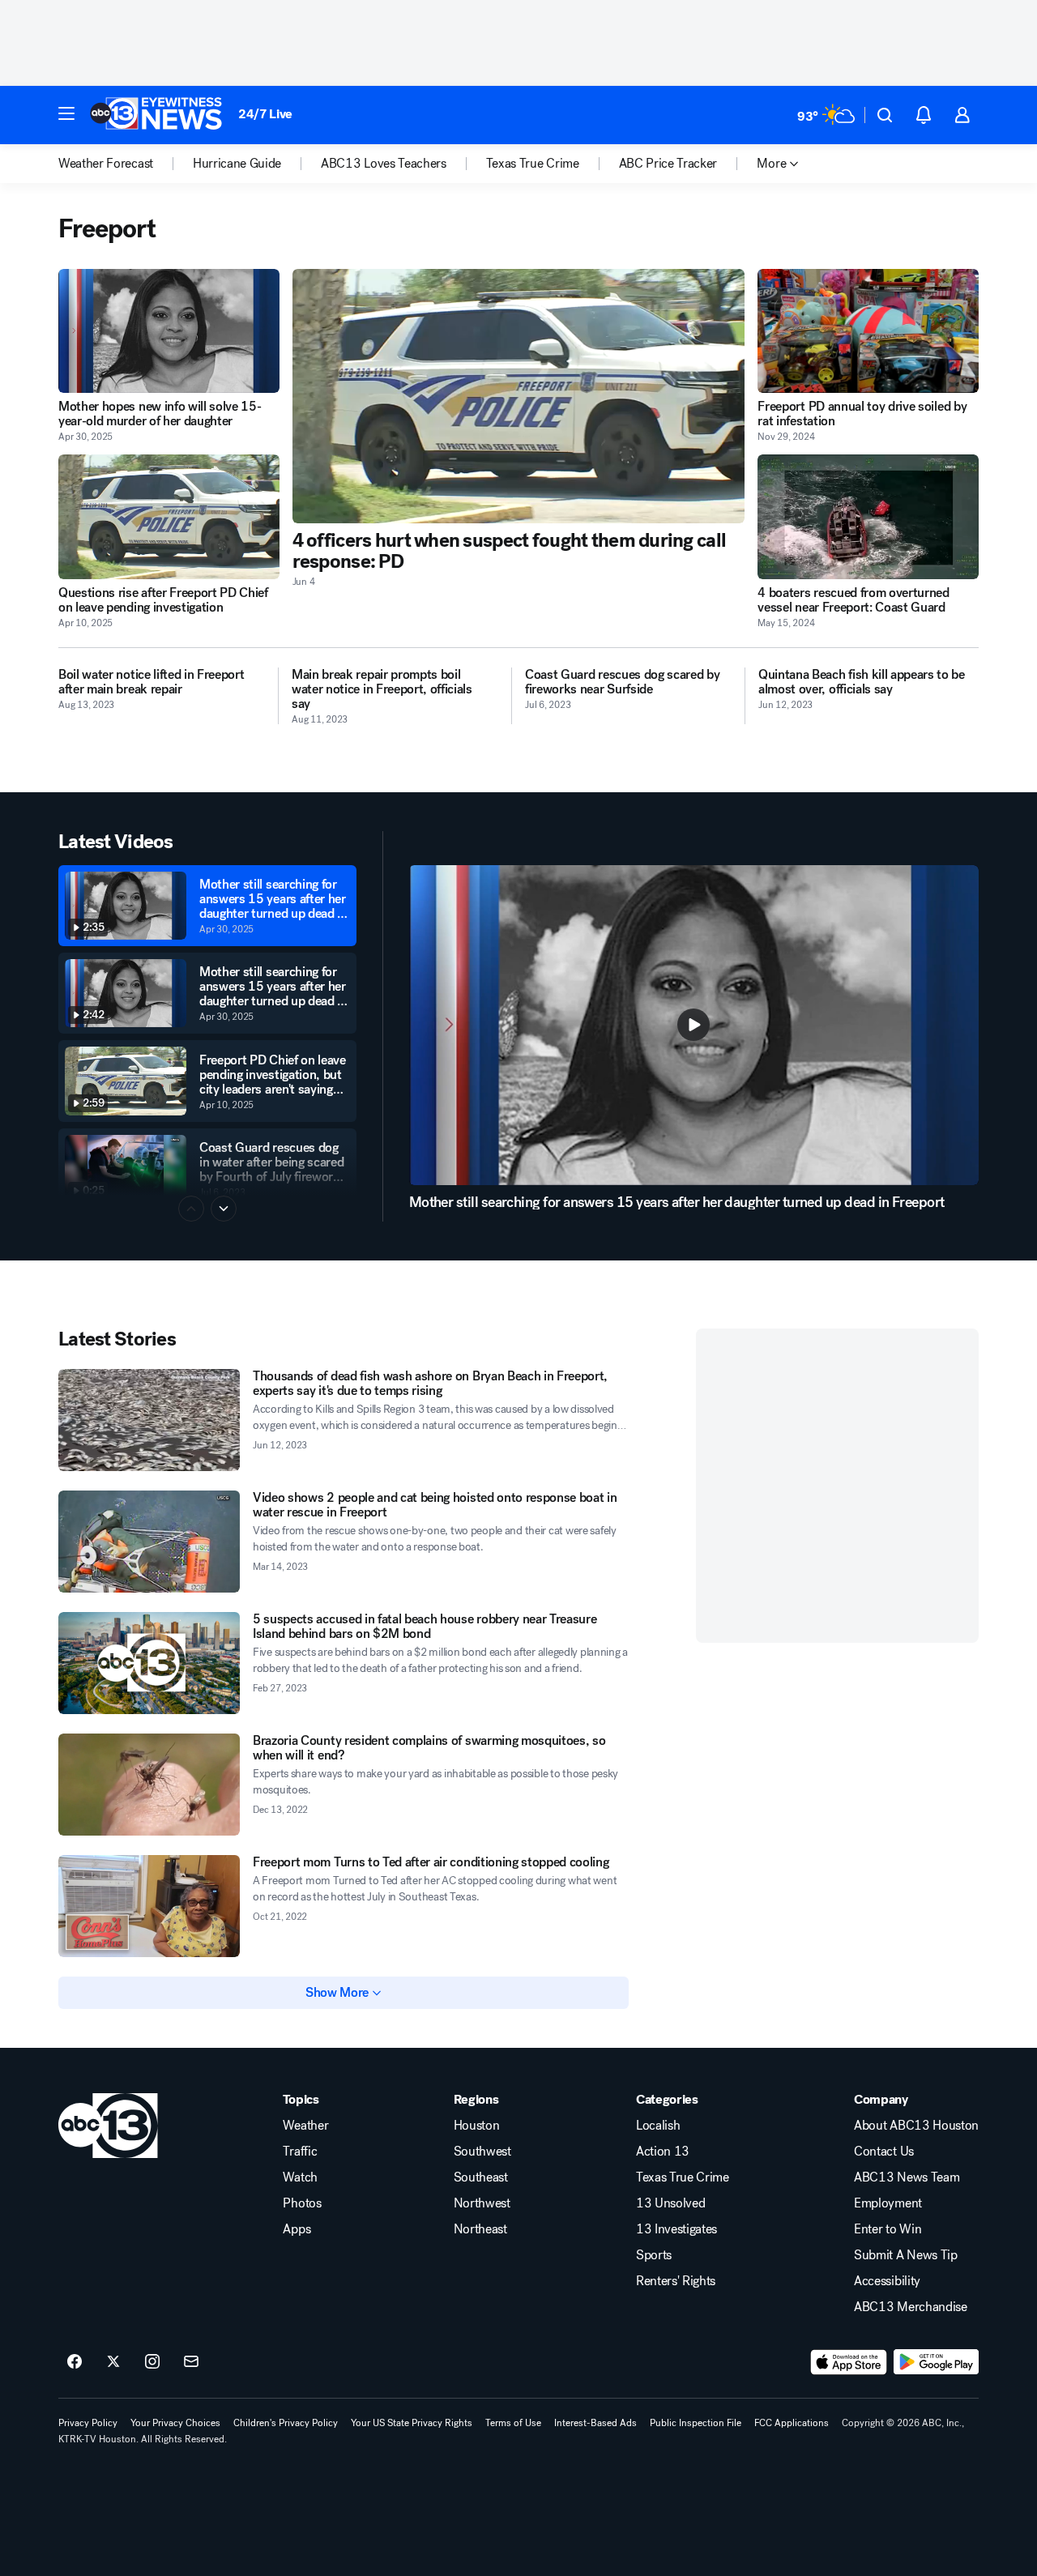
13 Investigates (676, 2229)
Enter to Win (888, 2229)
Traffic (300, 2152)
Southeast (481, 2177)
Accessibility (887, 2281)
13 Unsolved (670, 2203)
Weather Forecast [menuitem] (106, 164)
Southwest (482, 2152)
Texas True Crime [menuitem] (533, 164)
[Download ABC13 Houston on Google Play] (936, 2362)
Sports (654, 2255)
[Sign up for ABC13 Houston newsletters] (191, 2362)
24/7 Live (265, 114)
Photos (302, 2203)
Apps (297, 2229)
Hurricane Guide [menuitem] (237, 164)
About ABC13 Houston (916, 2126)
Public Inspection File (696, 2423)
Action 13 (663, 2152)
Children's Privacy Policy (286, 2423)
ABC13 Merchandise (911, 2307)
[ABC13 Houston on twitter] (113, 2362)
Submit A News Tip (906, 2255)
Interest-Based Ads (595, 2423)
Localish (658, 2126)
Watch (300, 2177)
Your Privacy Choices (175, 2423)
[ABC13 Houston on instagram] (152, 2362)
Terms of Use (513, 2423)
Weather (305, 2126)
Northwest (482, 2203)
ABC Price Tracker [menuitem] (668, 164)
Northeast (480, 2229)
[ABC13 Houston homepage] (156, 115)
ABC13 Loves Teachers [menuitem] (384, 164)
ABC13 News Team (907, 2177)
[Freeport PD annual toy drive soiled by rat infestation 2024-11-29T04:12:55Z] (868, 331)
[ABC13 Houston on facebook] (75, 2362)
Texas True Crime (683, 2177)
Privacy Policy (88, 2423)
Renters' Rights (676, 2281)
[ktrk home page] (108, 2126)
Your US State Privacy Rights (412, 2423)
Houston (477, 2126)
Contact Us (884, 2152)
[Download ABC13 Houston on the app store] (849, 2362)
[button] (66, 113)
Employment (888, 2203)
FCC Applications (792, 2423)
